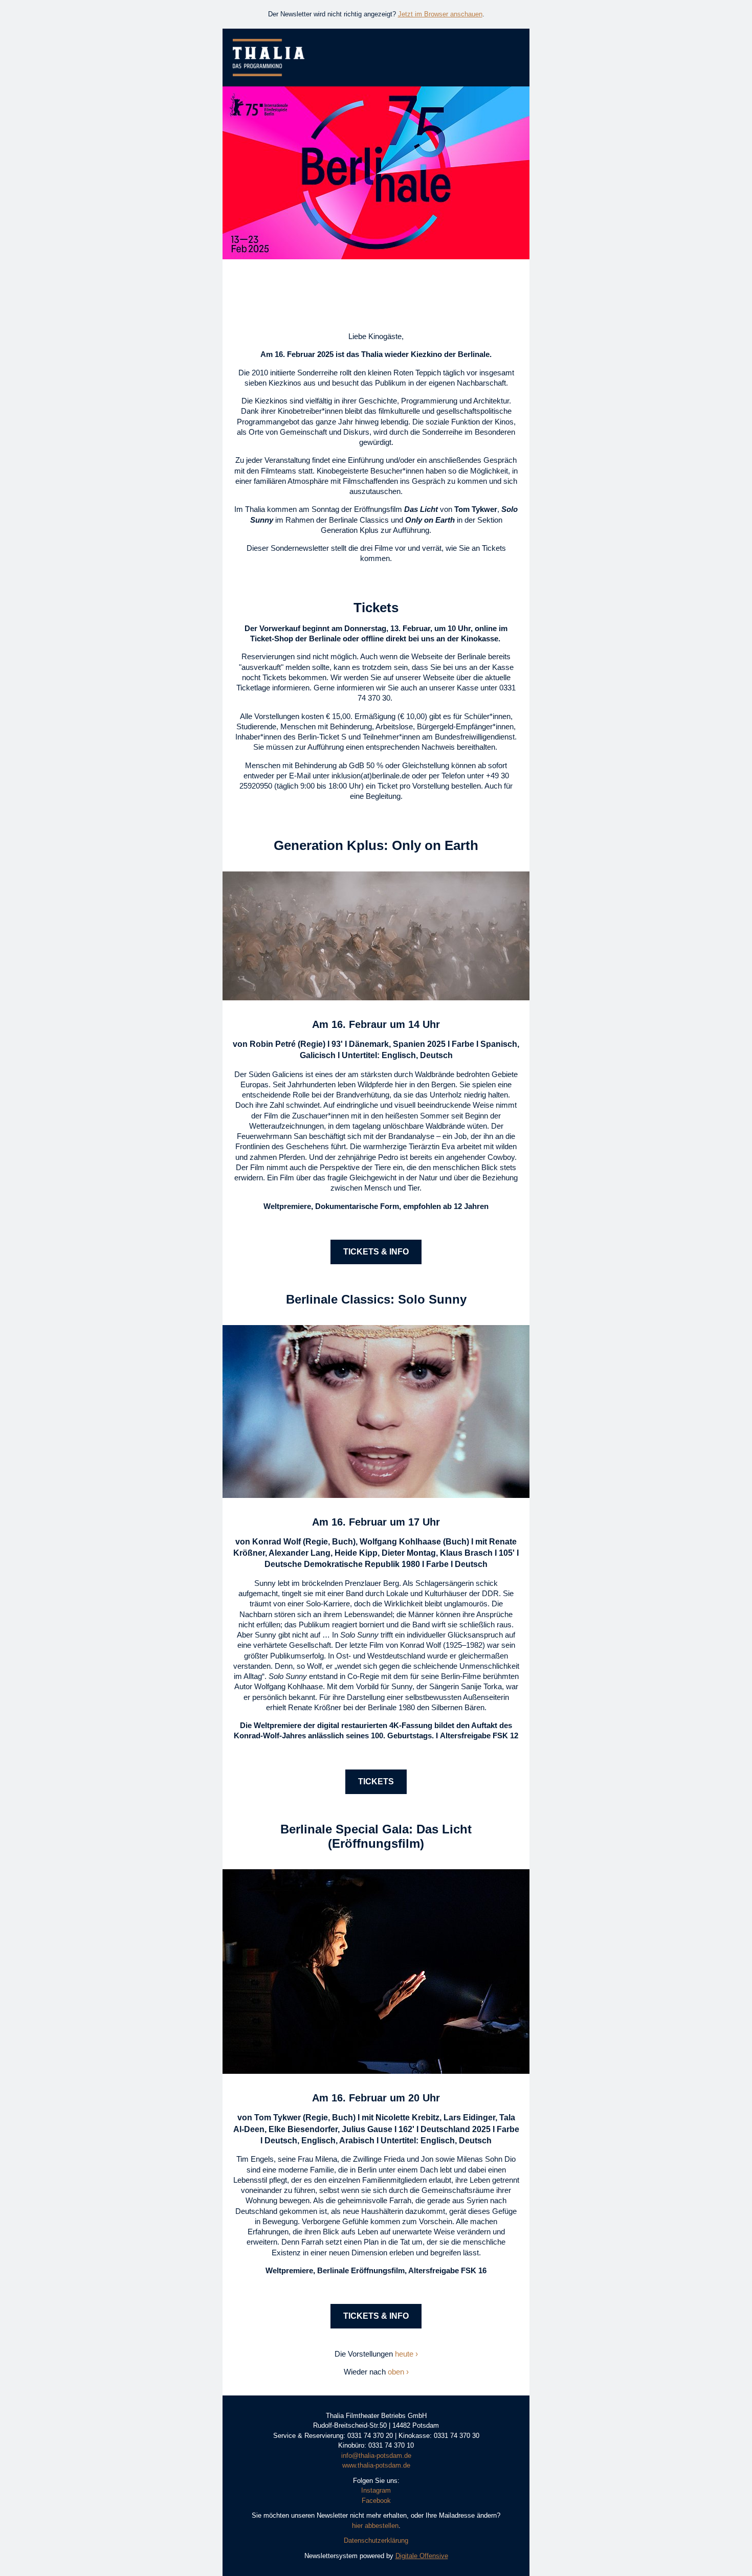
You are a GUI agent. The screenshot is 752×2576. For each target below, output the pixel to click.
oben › (398, 2372)
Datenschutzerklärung (376, 2540)
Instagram (376, 2490)
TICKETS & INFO (376, 1252)
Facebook (376, 2501)
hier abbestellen (375, 2526)
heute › (406, 2354)
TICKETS (376, 1782)
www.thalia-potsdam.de (376, 2465)
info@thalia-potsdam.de (376, 2456)
